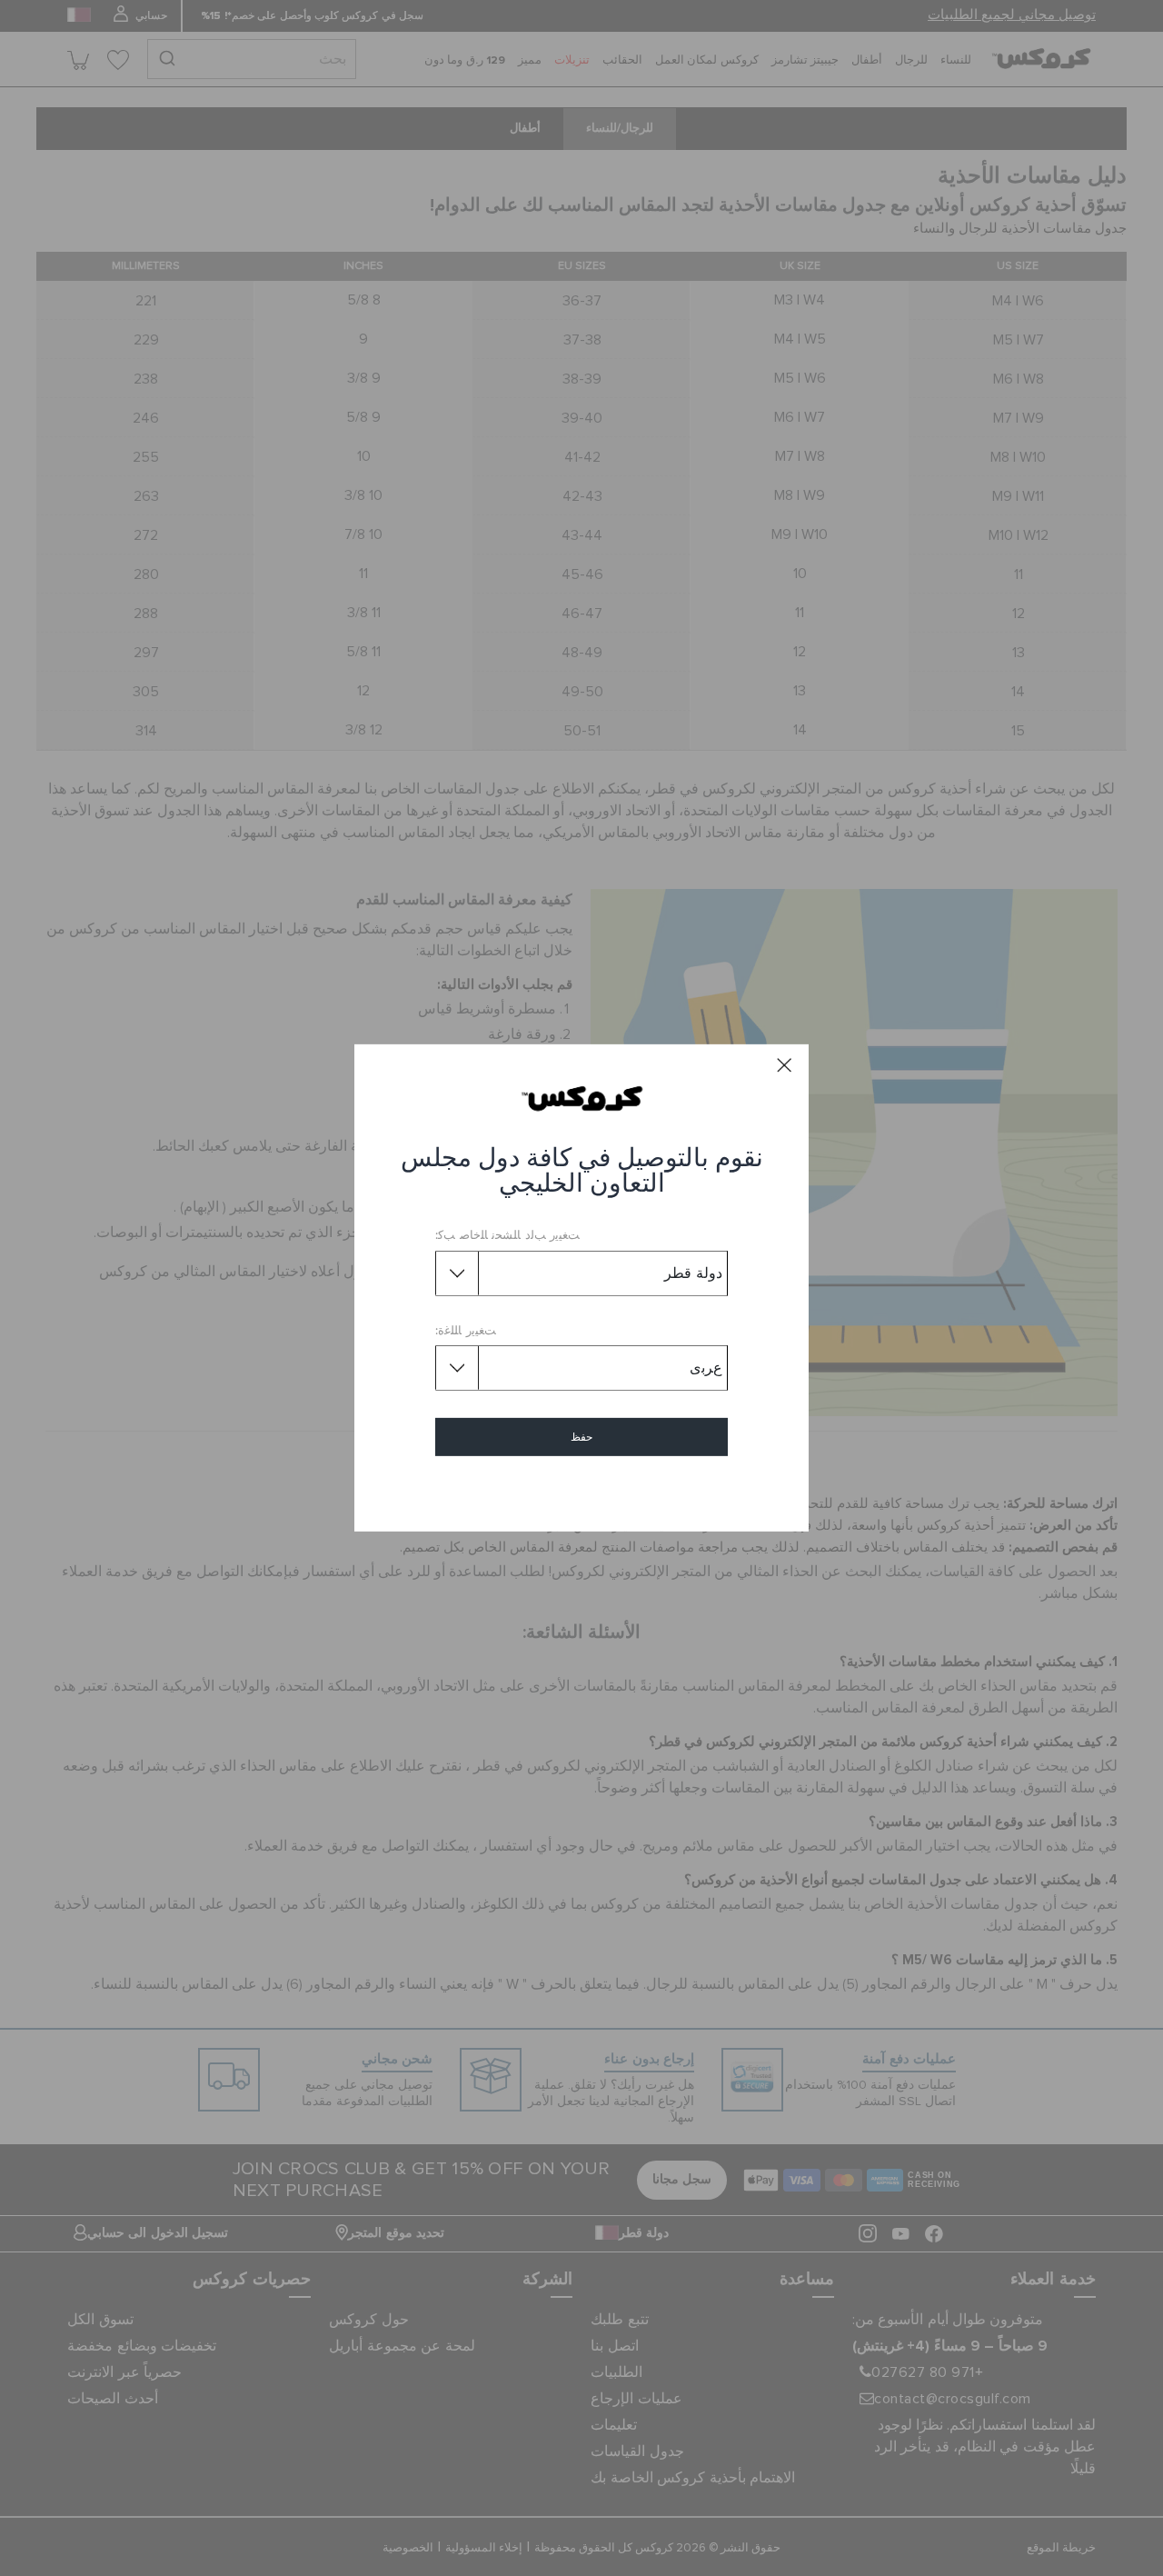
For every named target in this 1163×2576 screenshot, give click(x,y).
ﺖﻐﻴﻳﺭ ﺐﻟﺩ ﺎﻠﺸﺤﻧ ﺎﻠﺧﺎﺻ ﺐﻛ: (507, 1236)
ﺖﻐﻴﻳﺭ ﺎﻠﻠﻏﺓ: (466, 1331)
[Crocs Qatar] (582, 1098)
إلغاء (582, 1489)
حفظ (581, 1437)
